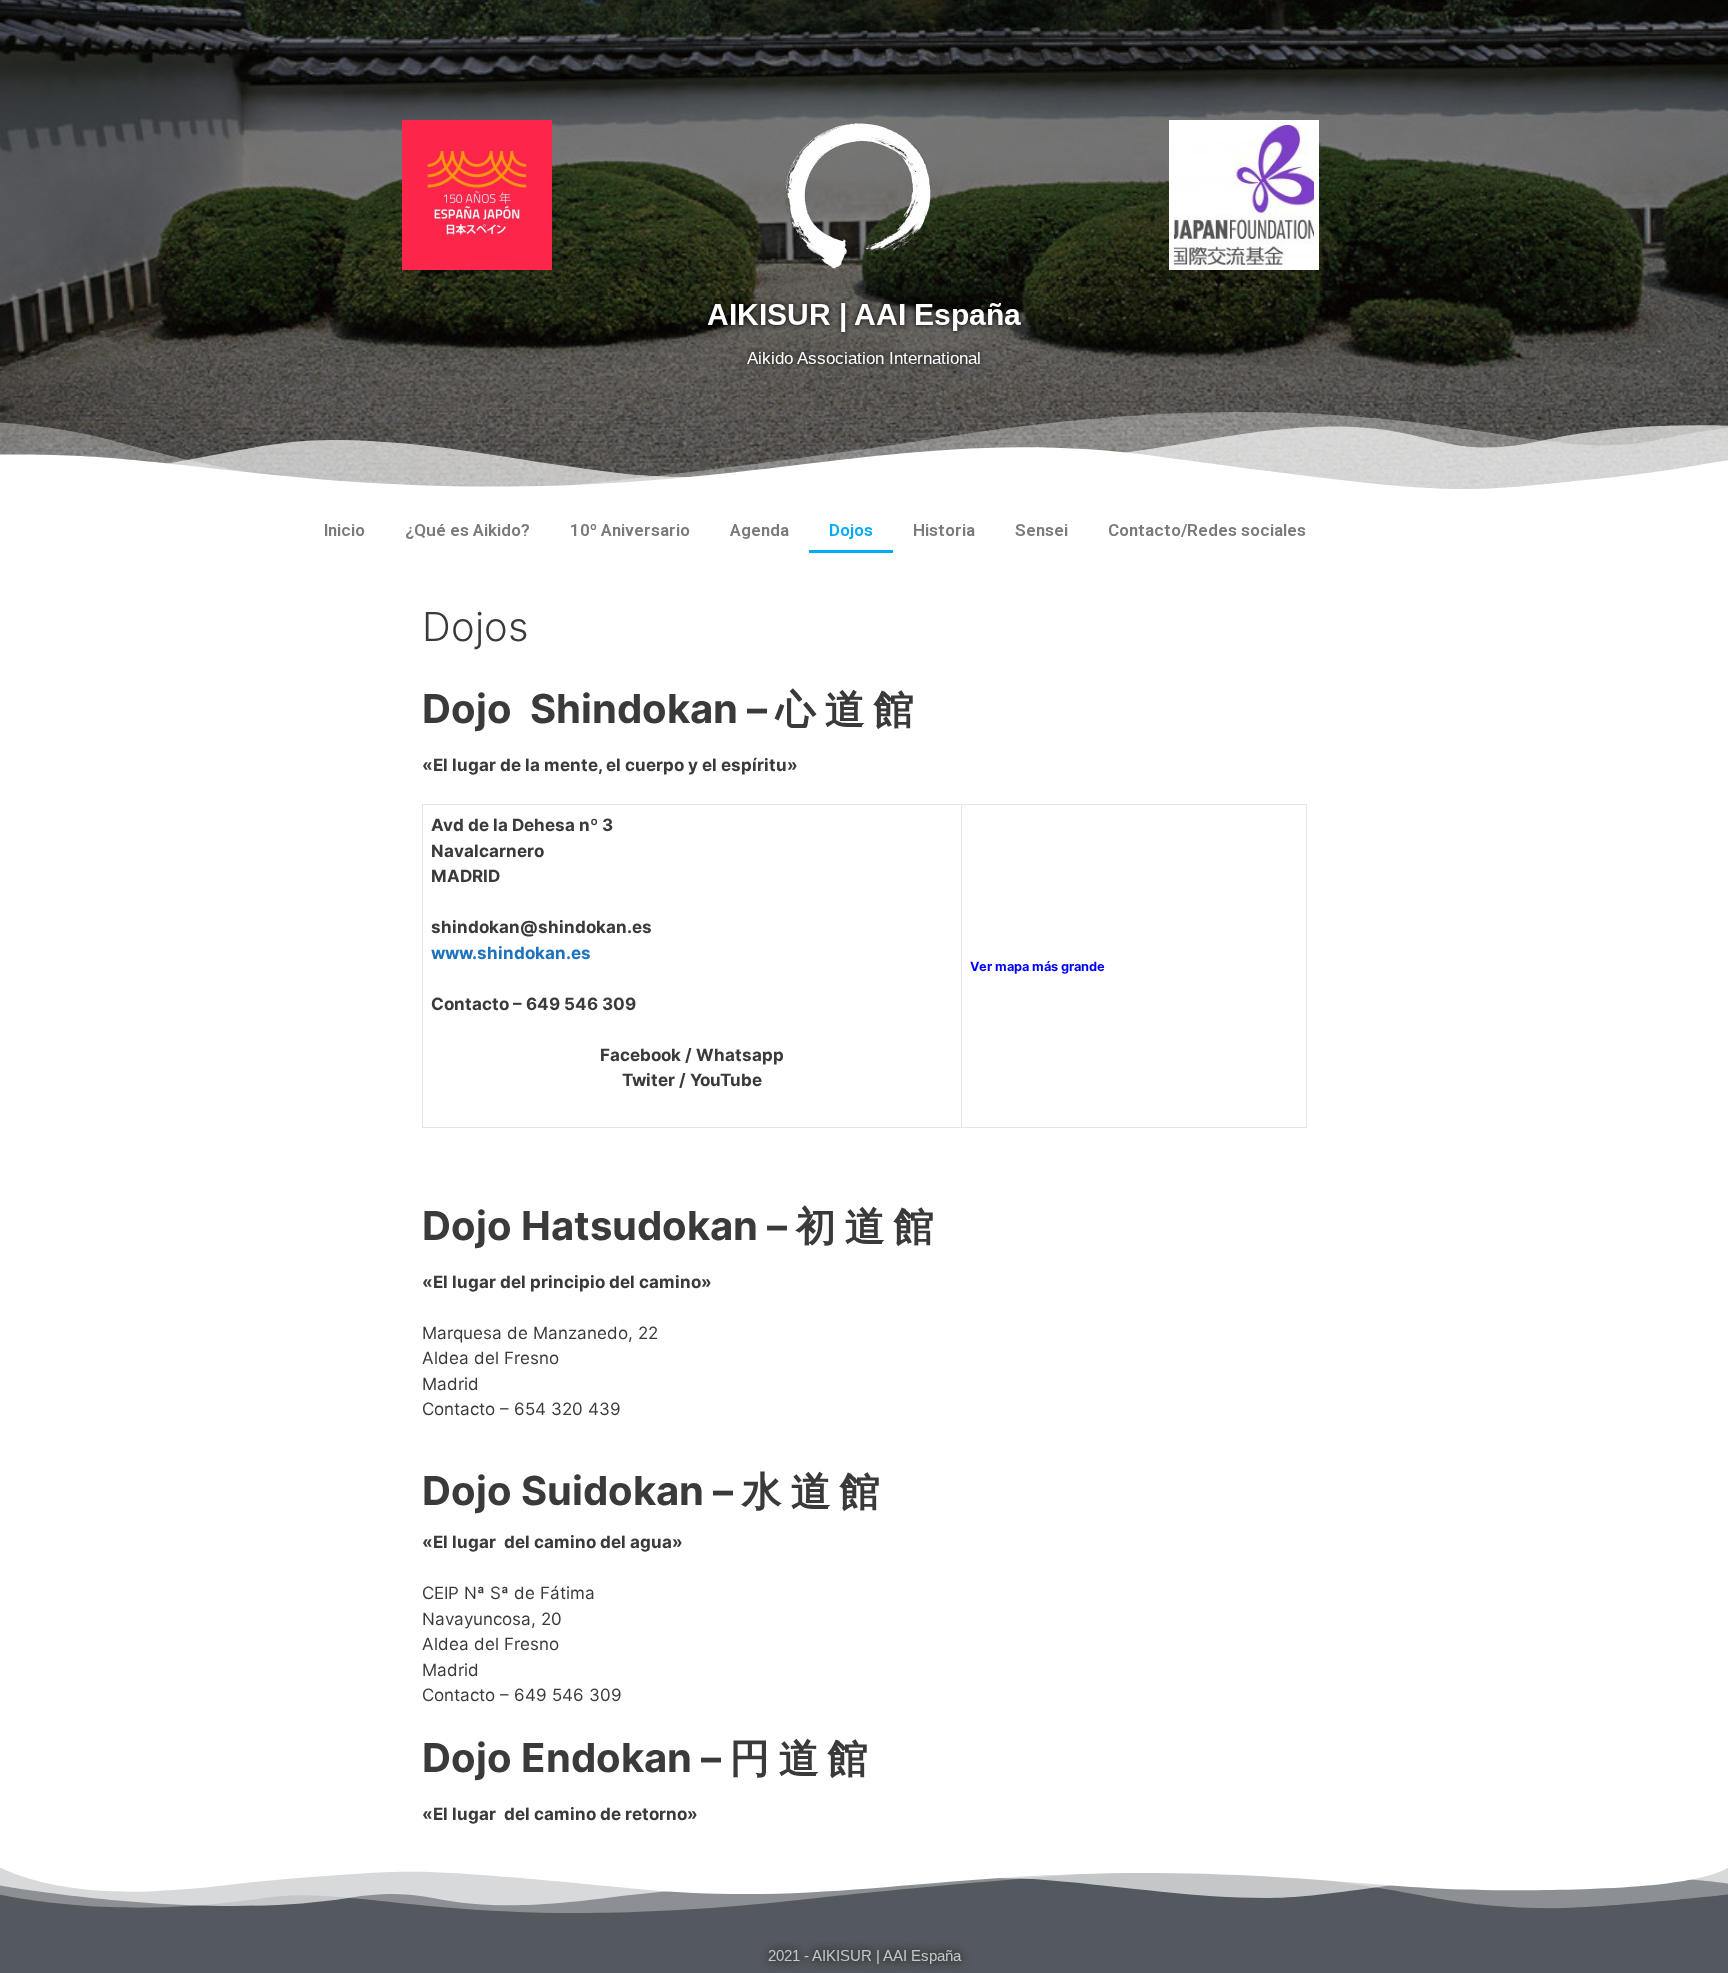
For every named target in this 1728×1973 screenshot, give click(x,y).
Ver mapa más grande (1037, 966)
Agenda (759, 530)
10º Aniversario (630, 530)
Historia (944, 530)
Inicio (344, 530)
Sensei (1041, 530)
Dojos (851, 530)
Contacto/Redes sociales (1207, 530)
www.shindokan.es (511, 953)
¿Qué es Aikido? (467, 530)
